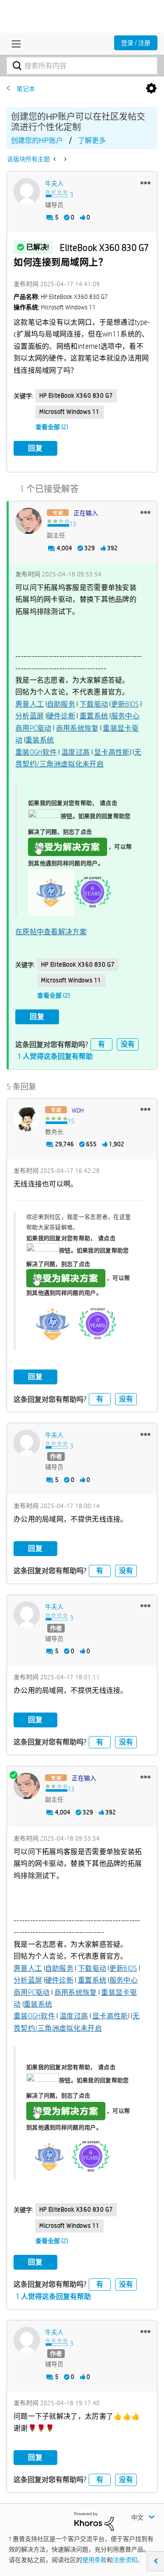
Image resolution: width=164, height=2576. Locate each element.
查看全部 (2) (52, 427)
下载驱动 (94, 704)
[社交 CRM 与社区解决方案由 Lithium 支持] (94, 2521)
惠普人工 (30, 704)
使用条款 (94, 2560)
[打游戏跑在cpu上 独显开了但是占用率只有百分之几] (65, 159)
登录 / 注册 (136, 43)
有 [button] (101, 1044)
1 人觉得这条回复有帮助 (55, 1056)
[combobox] (82, 66)
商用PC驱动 (33, 728)
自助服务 (61, 704)
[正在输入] (28, 521)
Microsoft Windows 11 (70, 412)
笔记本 (26, 89)
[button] (145, 183)
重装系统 (40, 740)
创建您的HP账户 (37, 140)
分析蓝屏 (30, 716)
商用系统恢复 (77, 728)
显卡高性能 (112, 752)
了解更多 (92, 140)
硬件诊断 (61, 716)
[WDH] (27, 1118)
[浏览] (14, 44)
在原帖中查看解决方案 (51, 932)
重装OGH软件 (36, 752)
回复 (35, 448)
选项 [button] (151, 89)
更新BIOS (125, 704)
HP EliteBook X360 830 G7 (76, 395)
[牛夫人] (27, 191)
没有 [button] (128, 1044)
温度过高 (75, 752)
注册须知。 (128, 2560)
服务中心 (125, 716)
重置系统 (94, 716)
